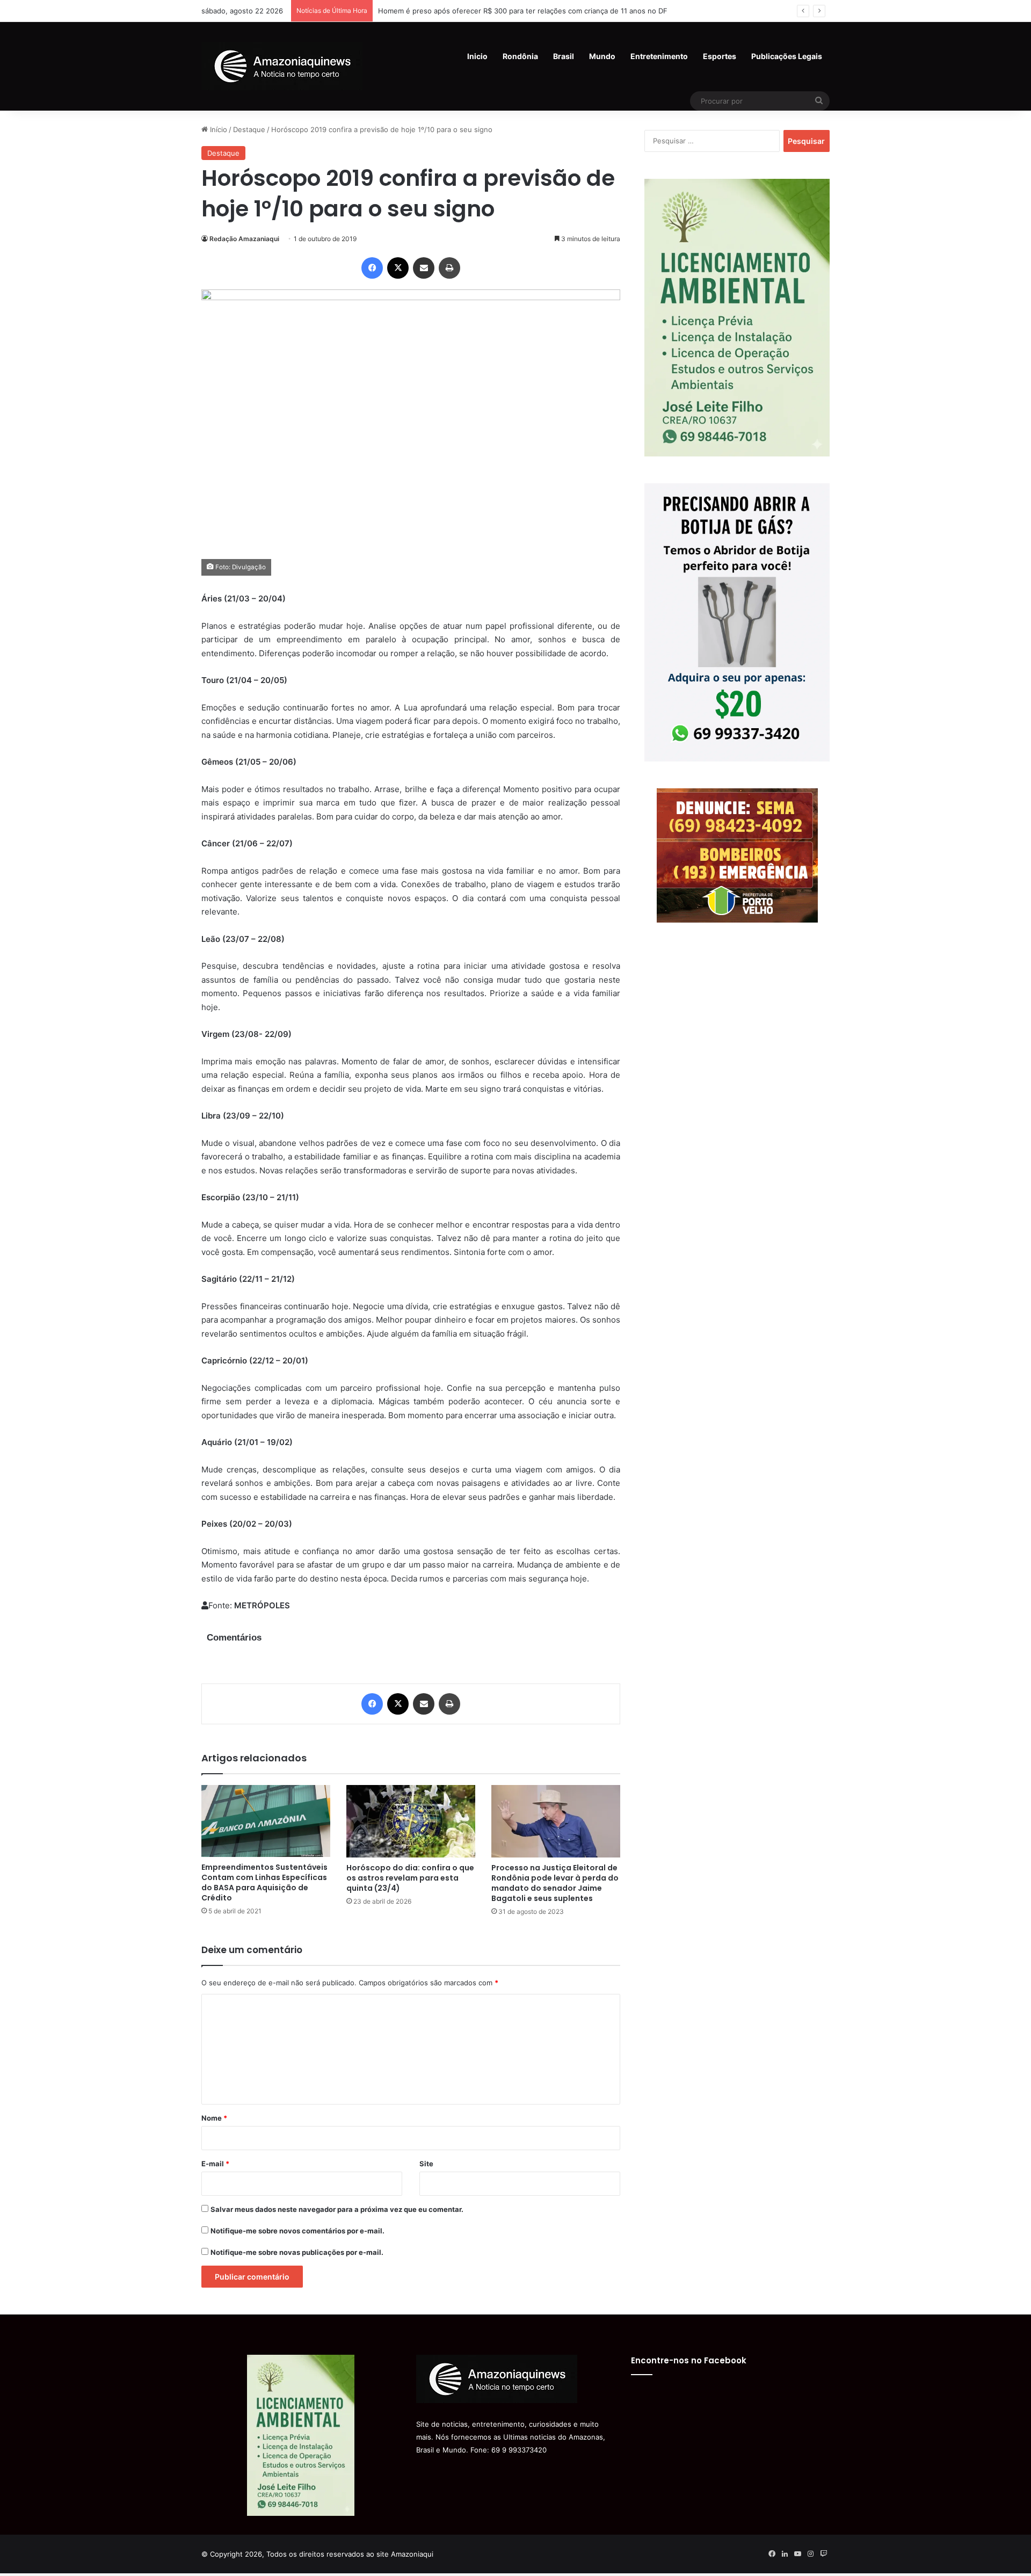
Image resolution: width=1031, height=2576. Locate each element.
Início (217, 129)
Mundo (602, 56)
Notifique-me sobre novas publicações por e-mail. (297, 2252)
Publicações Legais (787, 56)
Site (426, 2164)
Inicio (477, 56)
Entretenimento (659, 56)
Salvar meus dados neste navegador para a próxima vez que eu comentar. (337, 2209)
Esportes (720, 56)
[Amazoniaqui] (282, 66)
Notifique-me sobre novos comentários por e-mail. (297, 2231)
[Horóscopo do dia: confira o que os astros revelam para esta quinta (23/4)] (411, 1821)
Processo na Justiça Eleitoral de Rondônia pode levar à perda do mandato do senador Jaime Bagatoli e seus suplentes (555, 1883)
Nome (214, 2118)
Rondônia (520, 56)
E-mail (215, 2164)
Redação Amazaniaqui (244, 239)
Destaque (249, 129)
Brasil (564, 56)
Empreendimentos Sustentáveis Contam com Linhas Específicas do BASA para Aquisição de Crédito (264, 1882)
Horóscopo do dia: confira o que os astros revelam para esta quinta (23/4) (410, 1878)
